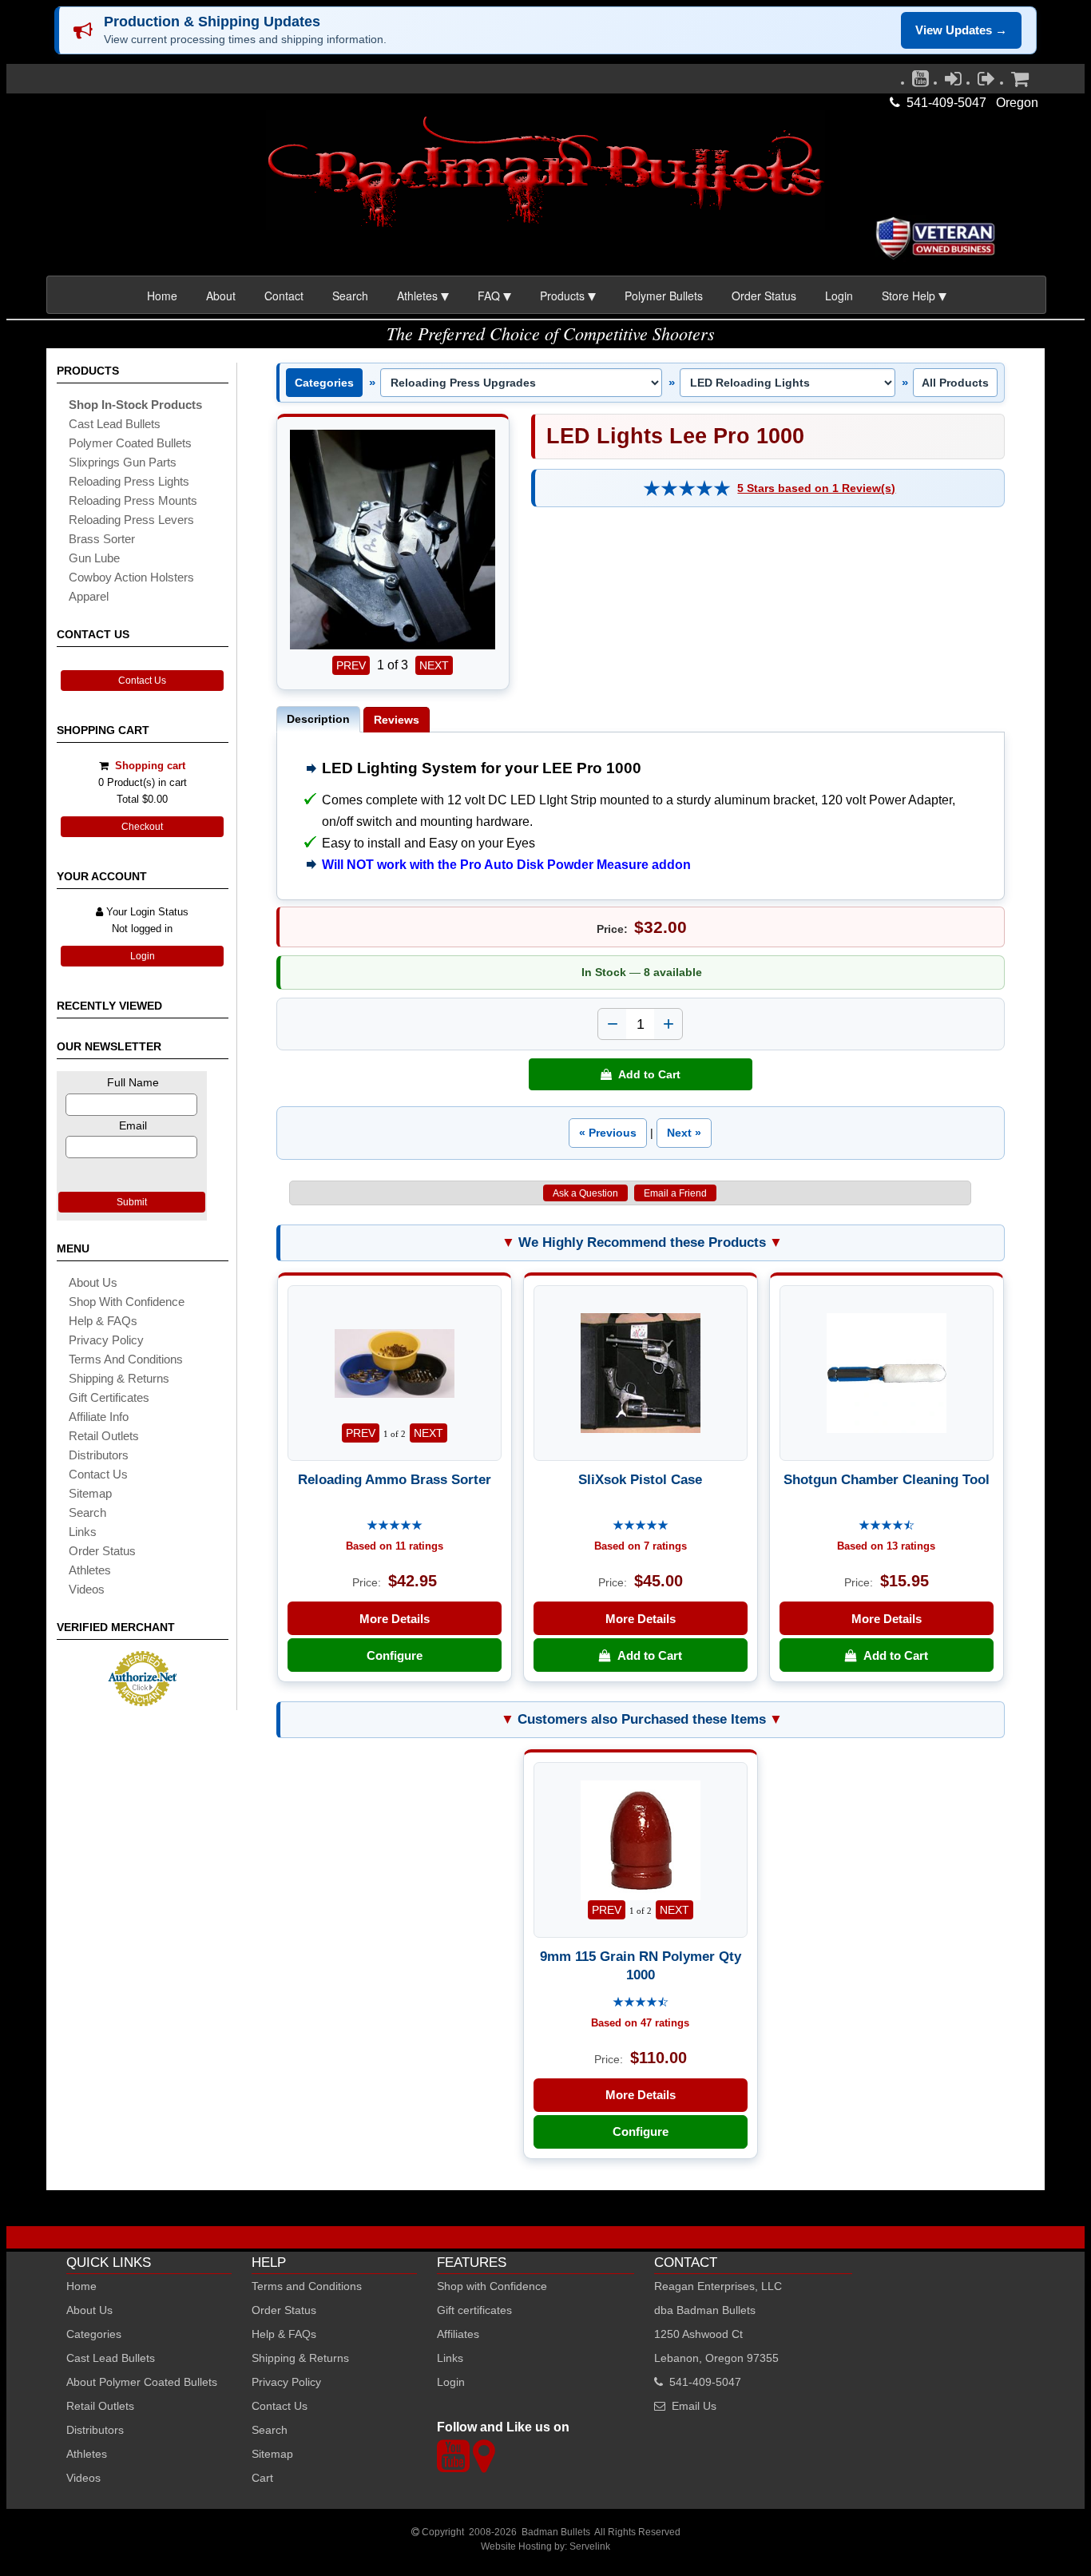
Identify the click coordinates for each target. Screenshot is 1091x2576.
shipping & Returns (119, 1378)
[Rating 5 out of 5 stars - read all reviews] (687, 488)
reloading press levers (131, 520)
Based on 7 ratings (641, 1546)
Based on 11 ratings (395, 1546)
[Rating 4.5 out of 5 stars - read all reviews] (887, 1526)
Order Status (764, 296)
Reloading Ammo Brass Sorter (395, 1479)
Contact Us (142, 681)
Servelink (590, 2546)
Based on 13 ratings (886, 1546)
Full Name (133, 1082)
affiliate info (99, 1417)
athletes (90, 1570)
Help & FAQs (103, 1321)
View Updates (961, 30)
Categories (324, 383)
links (83, 1532)
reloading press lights (129, 481)
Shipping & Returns (300, 2358)
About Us (93, 1282)
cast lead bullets (115, 424)
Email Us (694, 2406)
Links (450, 2358)
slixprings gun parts (123, 462)
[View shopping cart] (1020, 82)
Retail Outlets (100, 2406)
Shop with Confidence (127, 1302)
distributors (99, 1455)
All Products (955, 383)
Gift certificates (109, 1397)
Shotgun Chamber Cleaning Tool (887, 1479)
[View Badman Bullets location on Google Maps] (484, 2465)
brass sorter (102, 539)
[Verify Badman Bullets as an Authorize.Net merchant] (142, 1700)
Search (350, 296)
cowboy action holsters (131, 577)
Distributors (95, 2430)
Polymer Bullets (664, 296)
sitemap (90, 1493)
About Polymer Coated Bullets (142, 2382)
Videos (87, 1589)
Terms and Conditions (126, 1359)
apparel (89, 596)
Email (133, 1125)
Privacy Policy (106, 1340)
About (221, 296)
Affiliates (458, 2334)
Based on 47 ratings (640, 2023)
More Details (395, 1619)
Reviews (397, 720)
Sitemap (272, 2454)
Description (318, 719)
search (87, 1512)
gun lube (94, 558)
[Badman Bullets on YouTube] (920, 82)
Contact (284, 296)
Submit (132, 1202)
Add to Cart (646, 1074)
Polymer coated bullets (130, 443)
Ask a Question (585, 1193)
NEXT (434, 665)
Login (839, 296)
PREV (351, 665)
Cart (262, 2478)
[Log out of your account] (986, 82)
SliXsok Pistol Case (640, 1479)
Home (162, 296)
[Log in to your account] (953, 82)
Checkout (142, 827)
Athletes (87, 2454)
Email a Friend (675, 1193)
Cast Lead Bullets (111, 2358)
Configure (395, 1655)
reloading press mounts (133, 500)
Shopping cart (150, 766)
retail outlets (104, 1436)
